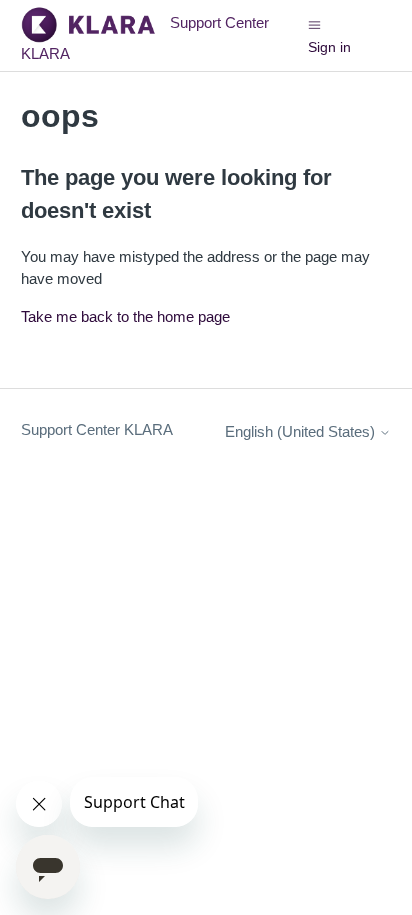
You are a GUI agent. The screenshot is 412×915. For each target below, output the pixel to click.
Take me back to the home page (125, 316)
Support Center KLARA (97, 429)
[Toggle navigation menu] (314, 23)
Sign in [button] (329, 47)
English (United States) (302, 431)
